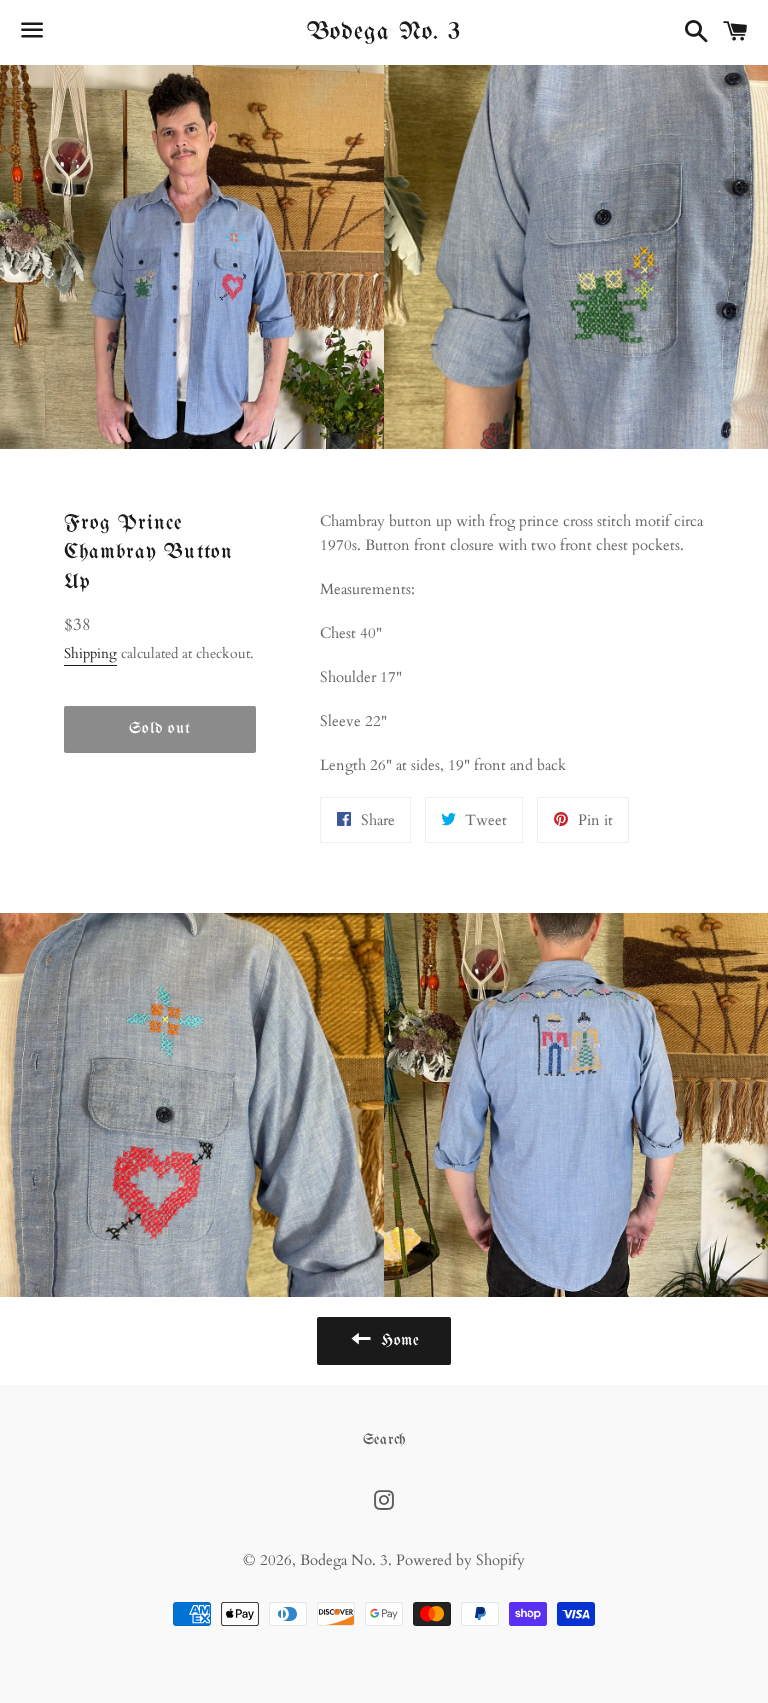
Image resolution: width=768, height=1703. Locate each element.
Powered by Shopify (460, 1560)
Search (384, 1440)
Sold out (159, 728)
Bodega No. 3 (384, 32)
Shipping (90, 653)
